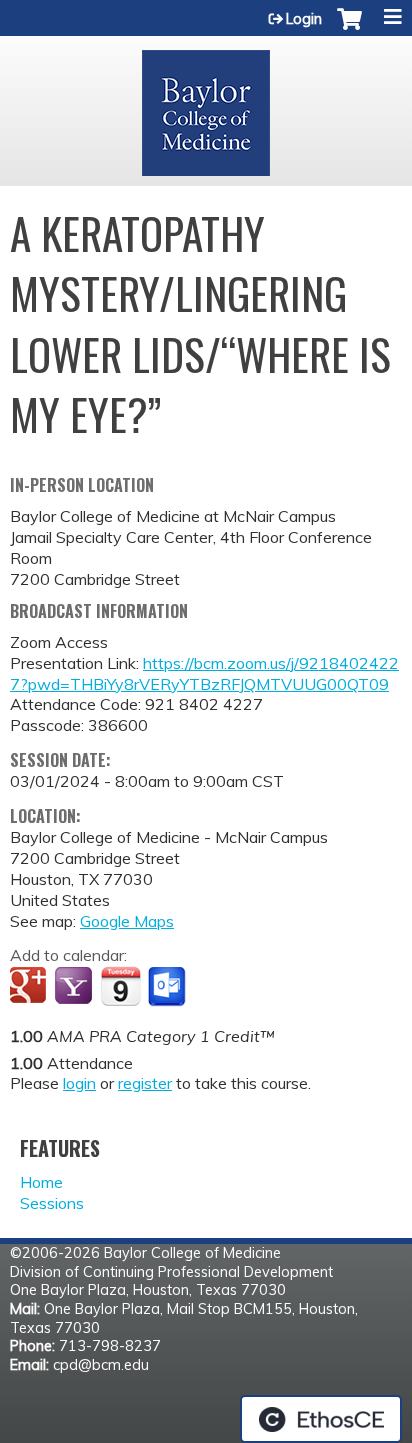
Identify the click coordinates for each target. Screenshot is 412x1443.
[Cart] (349, 29)
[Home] (206, 106)
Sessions (52, 1203)
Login (304, 19)
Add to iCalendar (120, 986)
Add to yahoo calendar (75, 987)
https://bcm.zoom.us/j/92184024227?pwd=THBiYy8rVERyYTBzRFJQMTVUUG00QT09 (204, 673)
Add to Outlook (168, 987)
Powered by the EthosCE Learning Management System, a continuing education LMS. (321, 1419)
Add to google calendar (30, 987)
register (145, 1083)
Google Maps (127, 921)
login (79, 1083)
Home (41, 1182)
